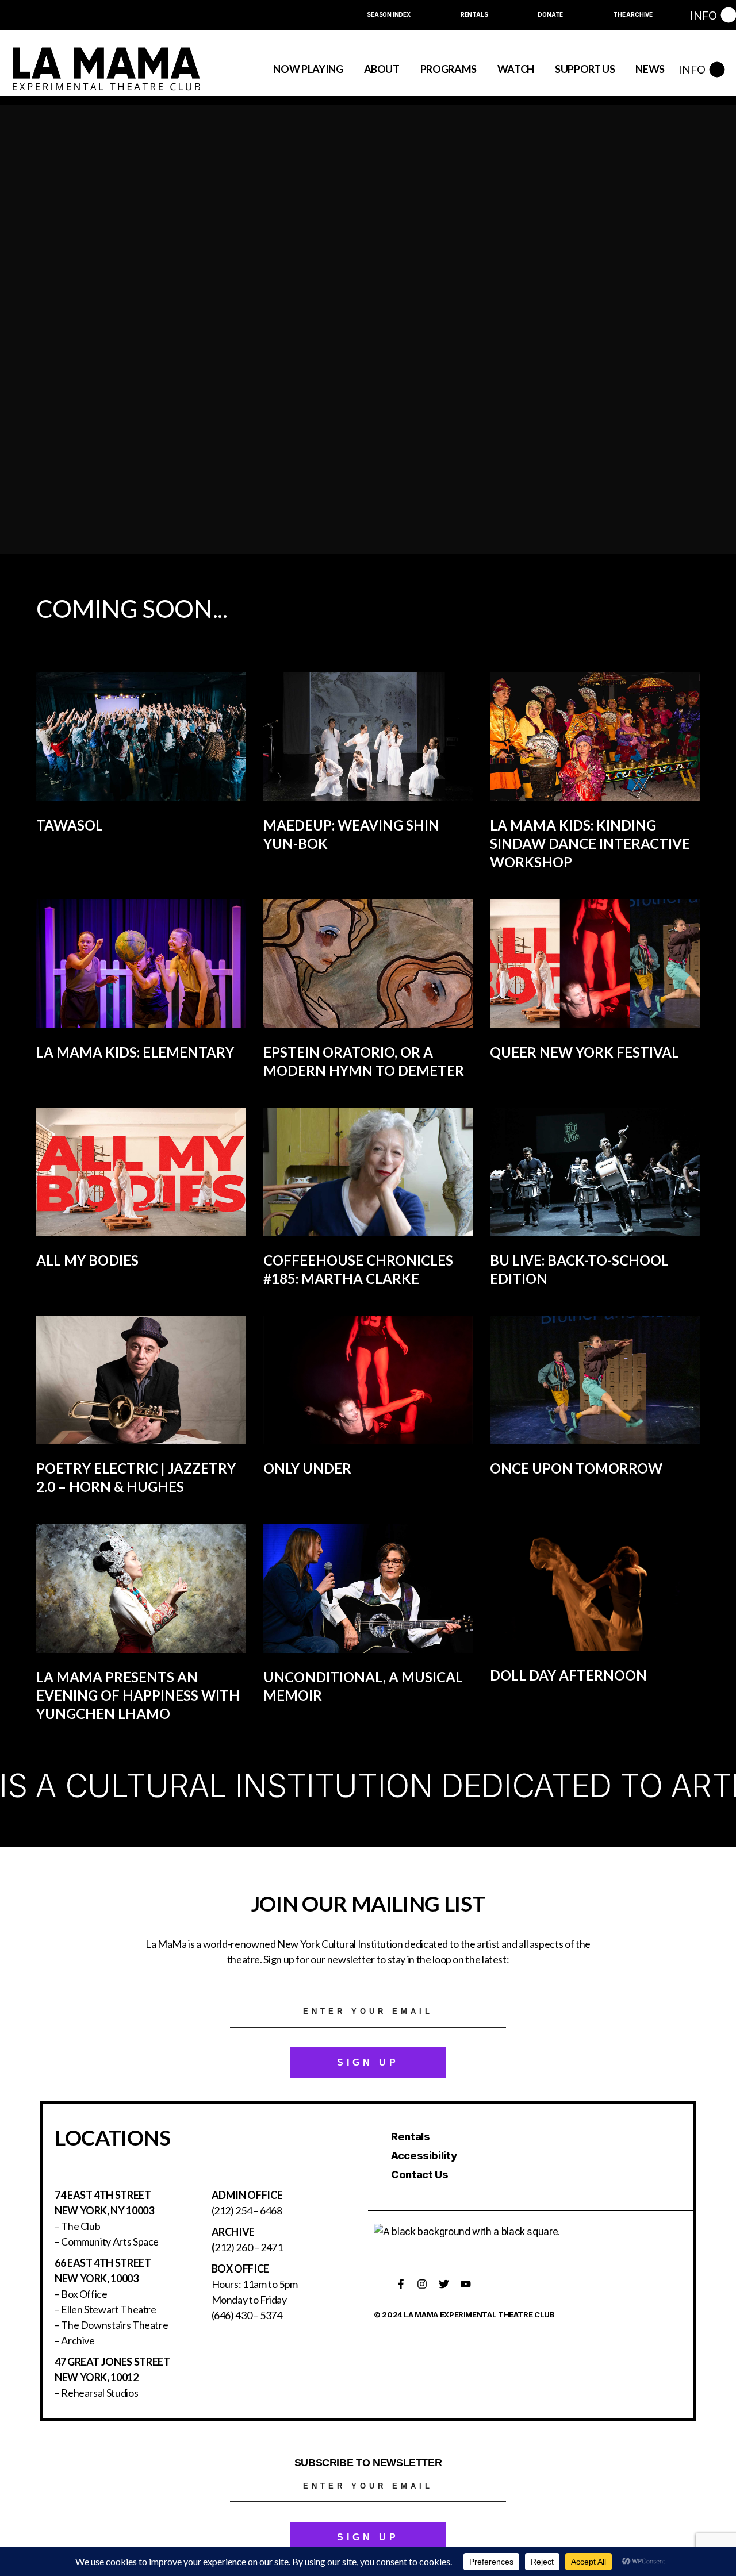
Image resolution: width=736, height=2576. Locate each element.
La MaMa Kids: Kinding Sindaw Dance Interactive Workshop (590, 843)
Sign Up (368, 2062)
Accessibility (424, 2156)
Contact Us (419, 2175)
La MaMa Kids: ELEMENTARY (135, 1052)
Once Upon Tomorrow (576, 1468)
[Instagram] (422, 2284)
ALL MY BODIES (87, 1260)
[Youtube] (466, 2284)
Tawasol (70, 825)
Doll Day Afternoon (568, 1675)
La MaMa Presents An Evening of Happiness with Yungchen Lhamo (138, 1695)
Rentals (410, 2137)
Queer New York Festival (584, 1052)
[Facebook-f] (401, 2284)
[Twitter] (444, 2284)
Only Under (307, 1468)
